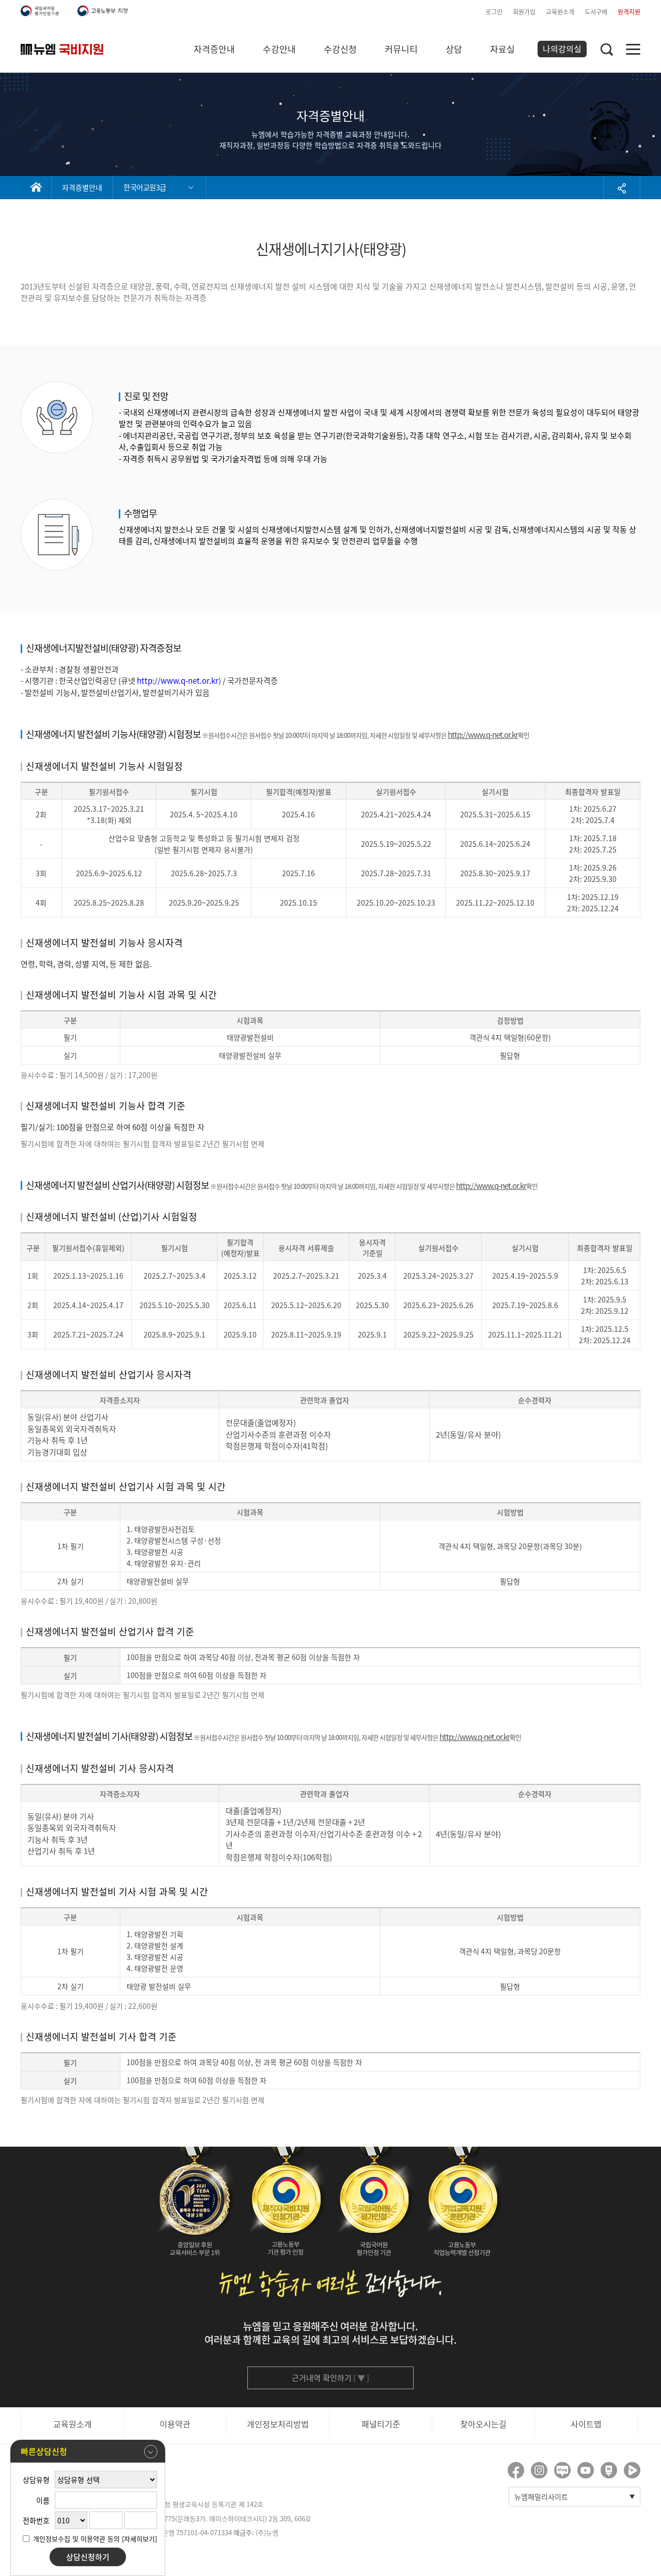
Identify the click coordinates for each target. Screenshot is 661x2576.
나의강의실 (562, 49)
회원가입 (524, 12)
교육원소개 (560, 12)
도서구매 (596, 12)
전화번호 (36, 2520)
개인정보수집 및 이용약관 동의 (76, 2539)
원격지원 (629, 12)
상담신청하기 (88, 2557)
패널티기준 (381, 2424)
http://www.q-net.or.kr (178, 681)
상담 (454, 49)
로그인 (494, 12)
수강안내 (279, 49)
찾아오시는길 (483, 2424)
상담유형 (36, 2480)
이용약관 (175, 2424)
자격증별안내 (82, 187)
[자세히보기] (139, 2539)
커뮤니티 (401, 49)
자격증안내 (214, 49)
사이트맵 (586, 2424)
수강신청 (340, 49)
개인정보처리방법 (278, 2424)
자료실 (502, 49)
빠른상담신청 (44, 2451)
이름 (43, 2500)
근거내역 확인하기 (330, 2378)
